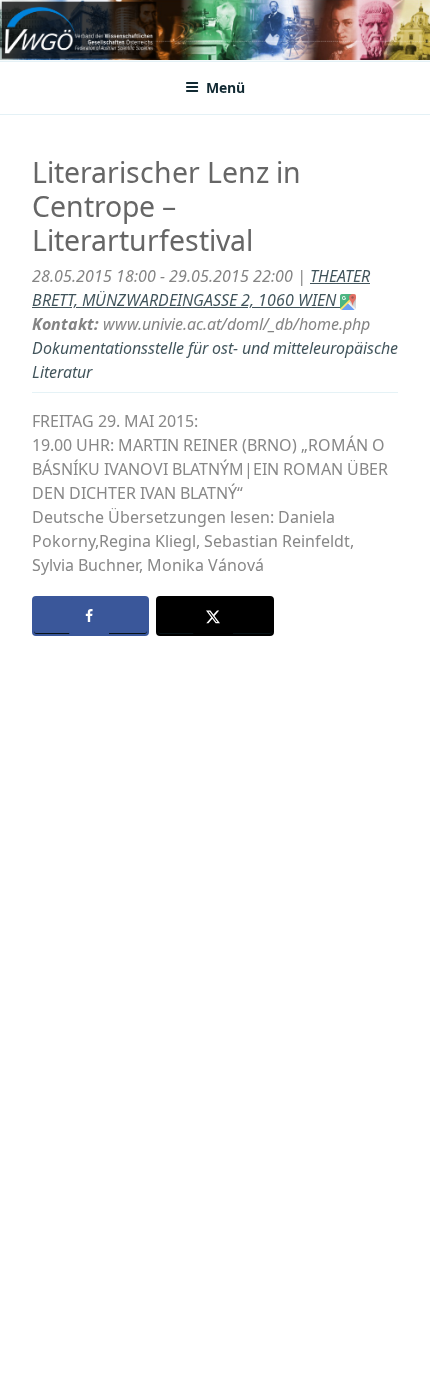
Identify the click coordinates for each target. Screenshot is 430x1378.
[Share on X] (214, 616)
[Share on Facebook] (90, 616)
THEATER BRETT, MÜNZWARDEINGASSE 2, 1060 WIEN (201, 288)
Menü (225, 87)
